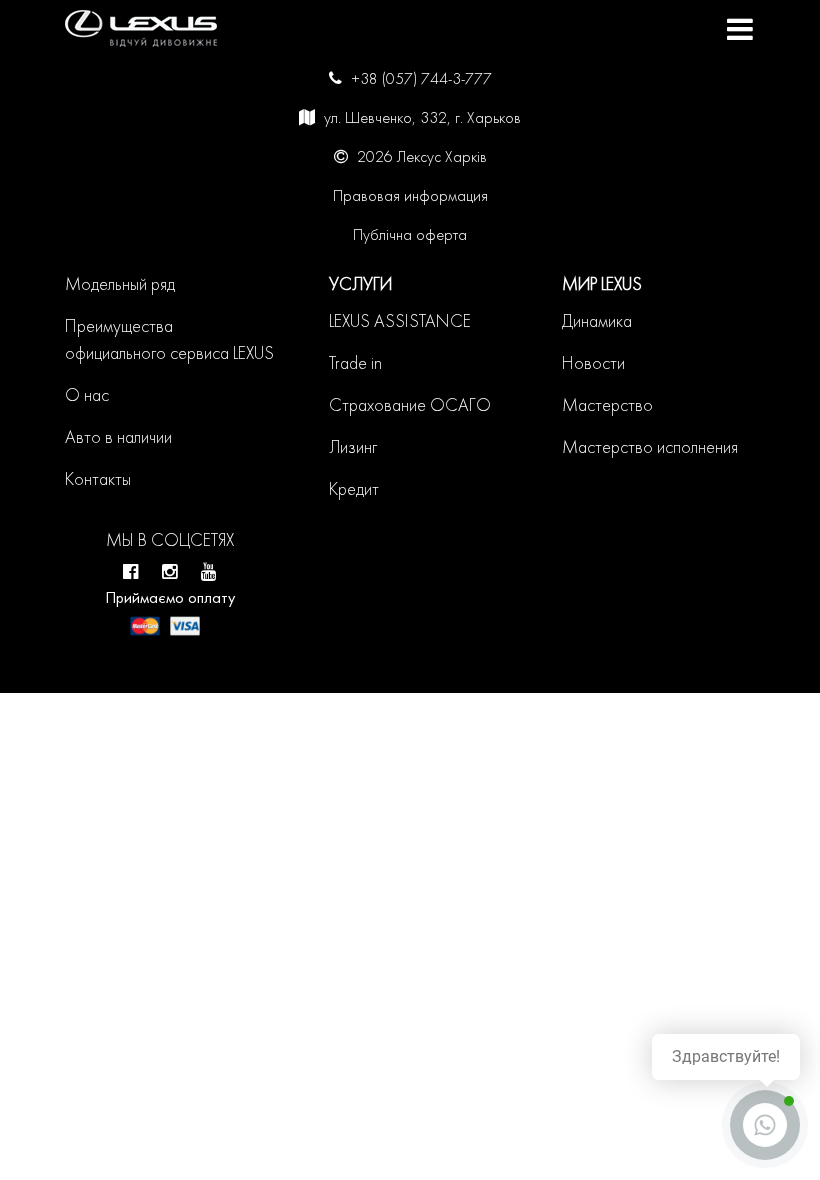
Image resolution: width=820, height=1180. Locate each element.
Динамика (597, 322)
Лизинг (353, 448)
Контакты (98, 480)
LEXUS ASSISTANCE (400, 322)
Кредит (354, 490)
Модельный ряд (120, 285)
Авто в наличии (118, 438)
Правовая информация (410, 197)
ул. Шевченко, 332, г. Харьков (422, 119)
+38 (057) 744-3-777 (421, 80)
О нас (87, 396)
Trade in (355, 364)
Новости (593, 364)
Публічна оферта (410, 236)
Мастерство (607, 406)
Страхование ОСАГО (410, 406)
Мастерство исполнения (650, 448)
